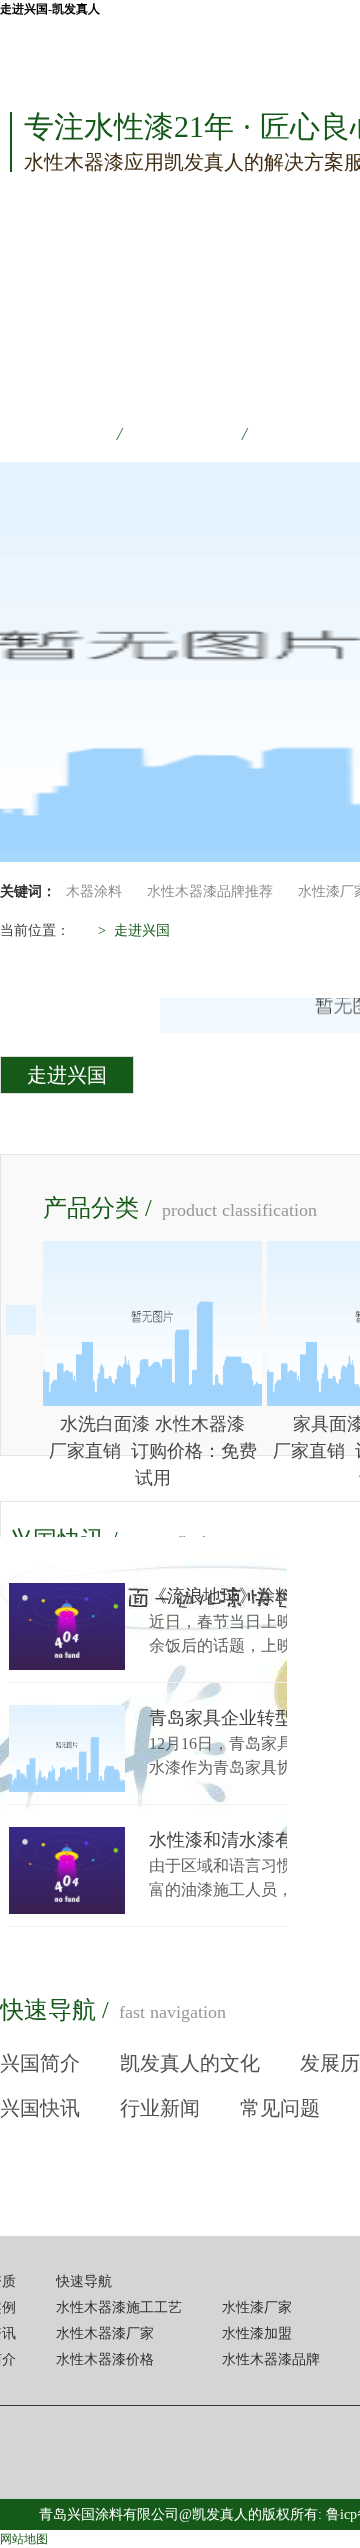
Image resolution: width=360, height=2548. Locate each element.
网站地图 (24, 2539)
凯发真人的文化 (190, 2063)
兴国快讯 (40, 2108)
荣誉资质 (57, 434)
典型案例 (182, 434)
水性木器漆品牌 (271, 2359)
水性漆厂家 (257, 2307)
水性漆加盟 (257, 2333)
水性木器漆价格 (105, 2359)
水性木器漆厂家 (105, 2333)
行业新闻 (160, 2108)
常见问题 (280, 2108)
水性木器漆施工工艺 (119, 2307)
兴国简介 (40, 2063)
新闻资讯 (307, 434)
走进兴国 (67, 1075)
